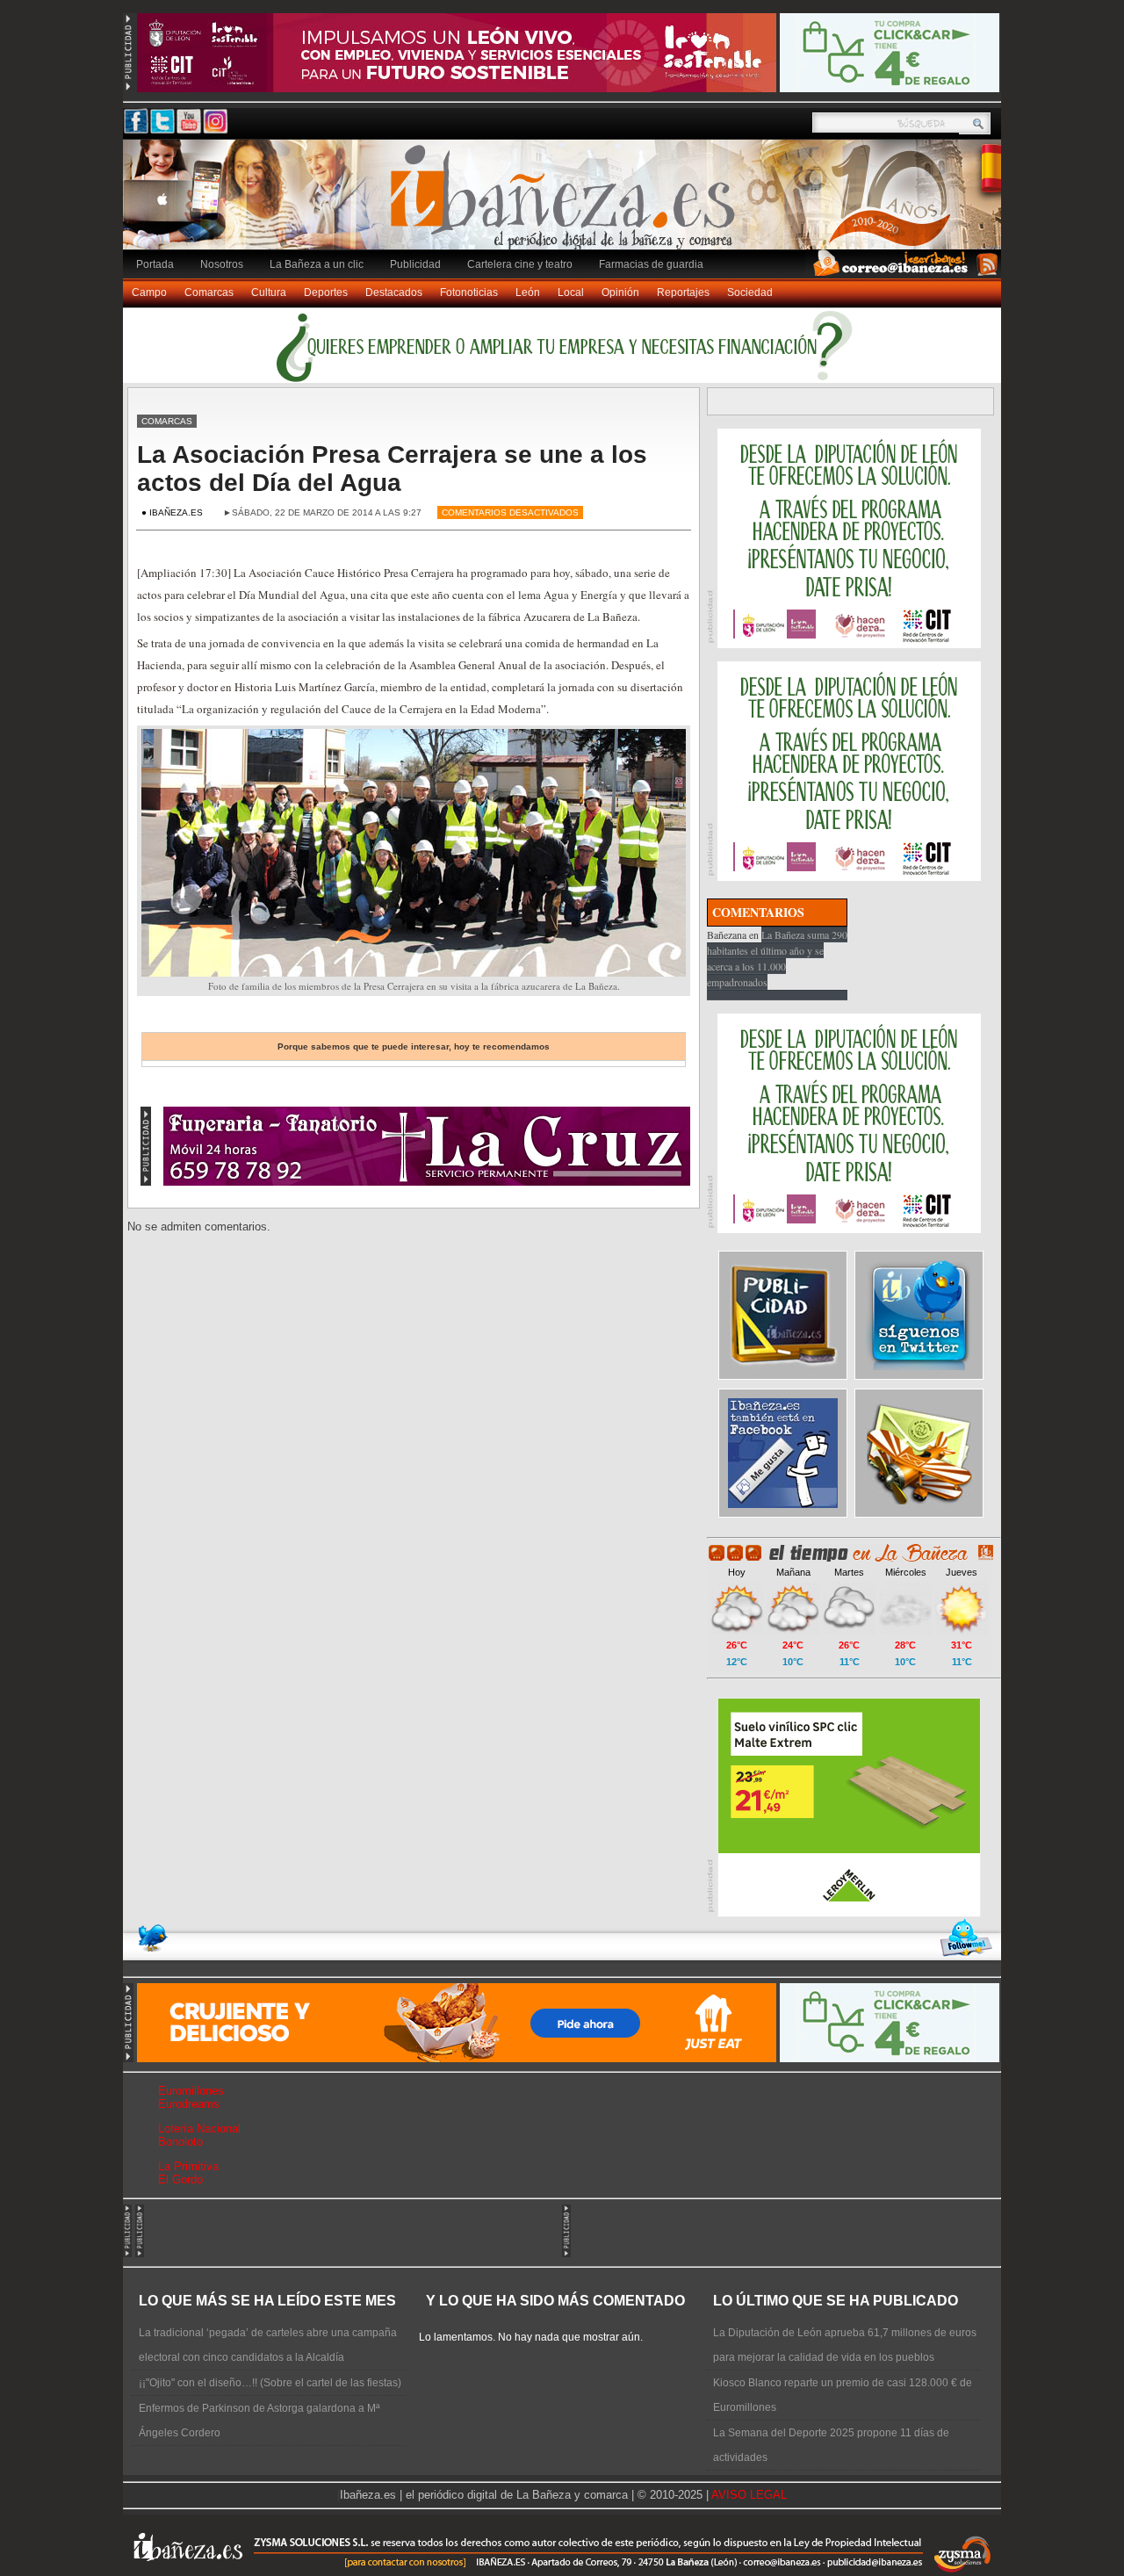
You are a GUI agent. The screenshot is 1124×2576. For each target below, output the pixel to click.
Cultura (269, 292)
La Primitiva (188, 2166)
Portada (155, 264)
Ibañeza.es (566, 204)
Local (571, 292)
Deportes (326, 292)
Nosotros (222, 264)
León (528, 292)
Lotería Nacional (199, 2129)
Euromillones (191, 2091)
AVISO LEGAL (749, 2495)
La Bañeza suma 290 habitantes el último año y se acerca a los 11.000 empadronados (777, 958)
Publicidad (415, 264)
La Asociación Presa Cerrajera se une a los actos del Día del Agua (392, 469)
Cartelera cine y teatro (520, 264)
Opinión (620, 292)
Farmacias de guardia (651, 264)
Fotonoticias (469, 292)
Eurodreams (189, 2104)
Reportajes (683, 292)
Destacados (394, 292)
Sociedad (750, 292)
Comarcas (209, 292)
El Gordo (180, 2179)
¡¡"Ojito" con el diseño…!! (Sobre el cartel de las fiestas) (270, 2383)
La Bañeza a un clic (317, 264)
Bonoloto (180, 2142)
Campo (149, 292)
